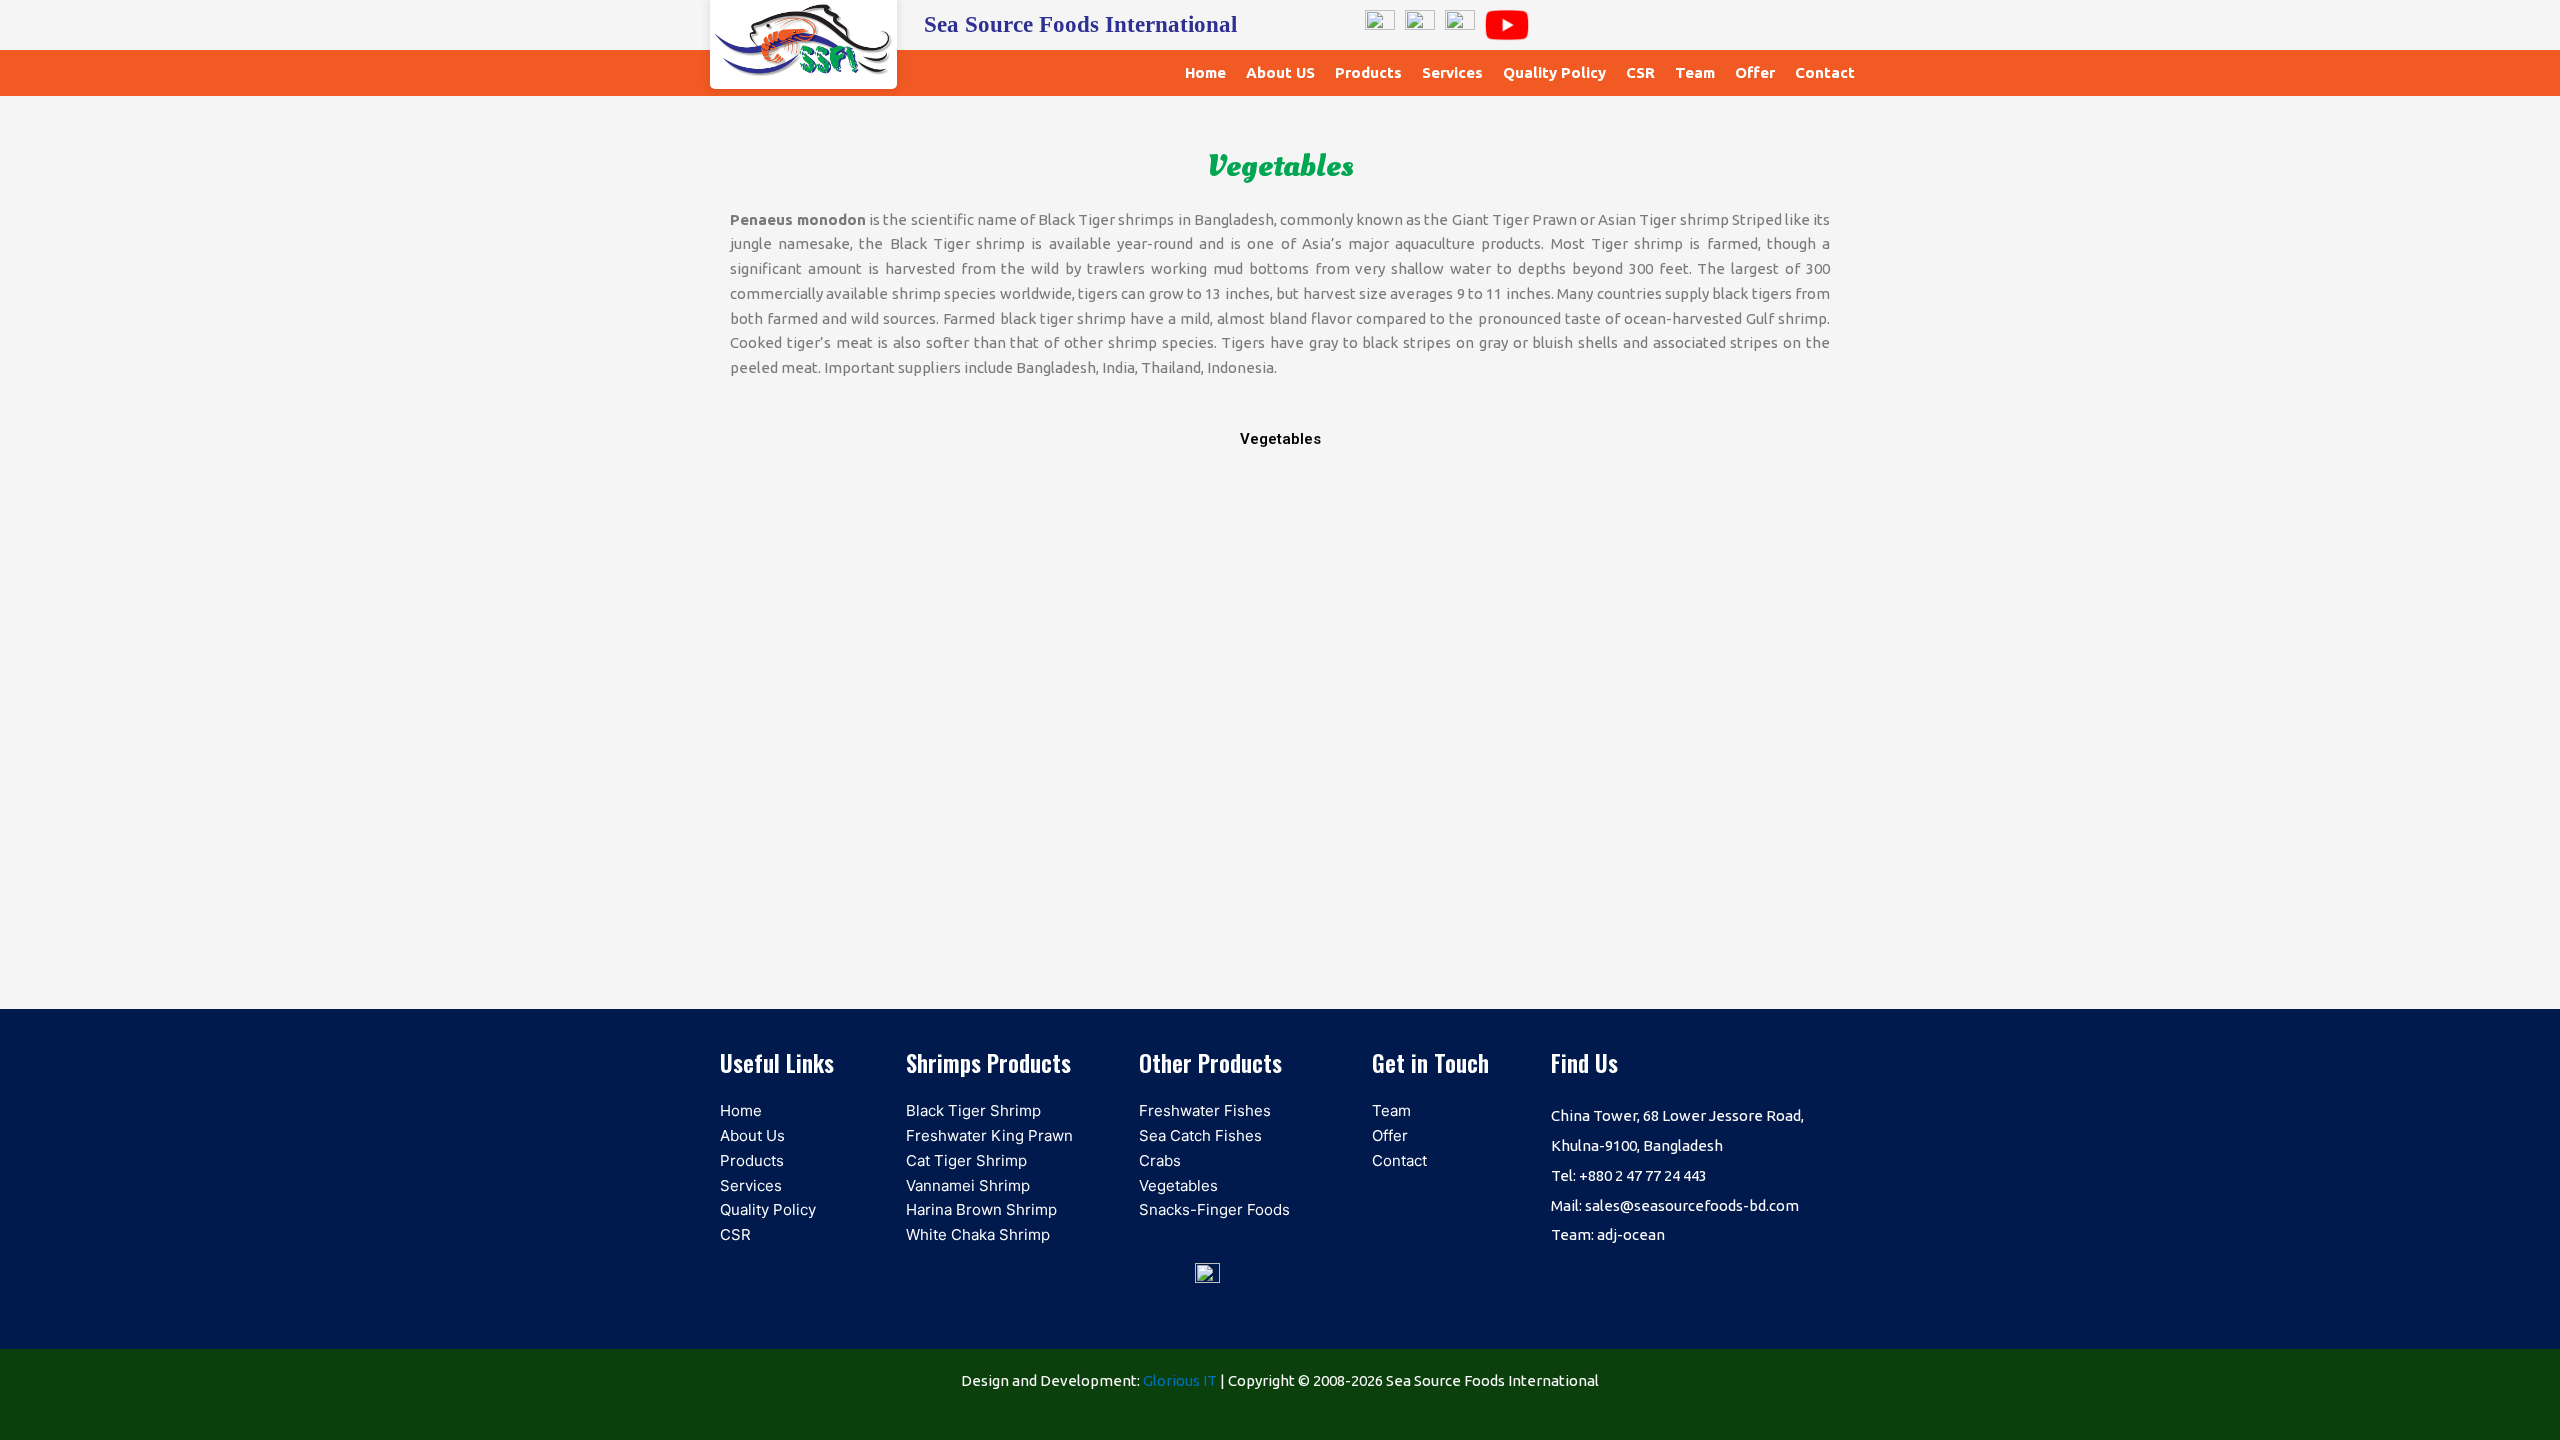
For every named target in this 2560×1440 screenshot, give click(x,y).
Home (1205, 72)
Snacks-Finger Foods (1214, 1209)
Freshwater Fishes (1205, 1110)
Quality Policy (1554, 72)
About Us (752, 1135)
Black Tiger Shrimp (973, 1110)
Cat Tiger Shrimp (966, 1160)
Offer (1755, 72)
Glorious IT (1180, 1380)
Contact (1825, 72)
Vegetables (1178, 1185)
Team (1695, 72)
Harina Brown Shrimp (981, 1209)
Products (1368, 72)
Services (1452, 72)
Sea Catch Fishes (1200, 1135)
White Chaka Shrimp (978, 1234)
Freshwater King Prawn (989, 1135)
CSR (1640, 72)
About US (1280, 72)
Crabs (1160, 1160)
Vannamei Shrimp (968, 1185)
